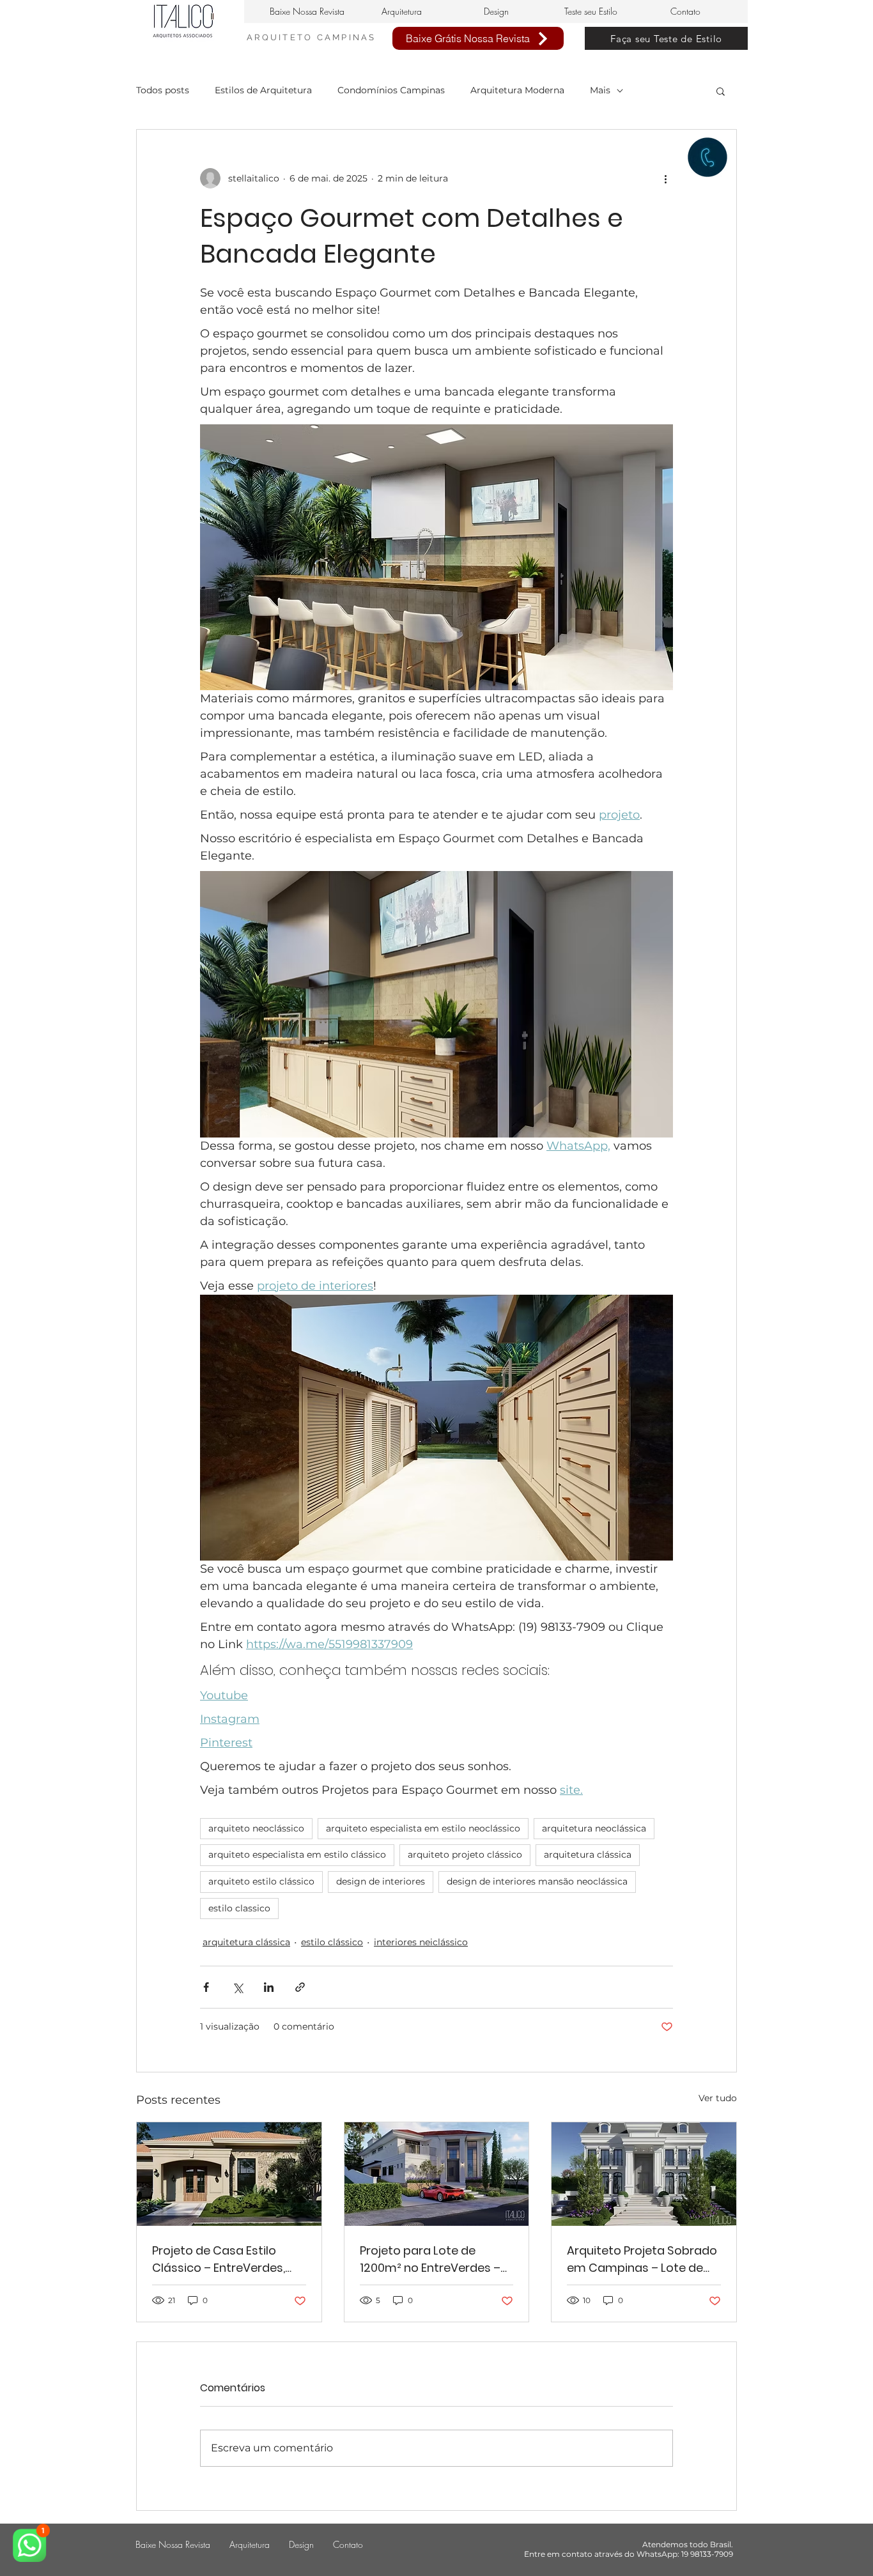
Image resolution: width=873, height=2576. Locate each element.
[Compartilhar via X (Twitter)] (237, 1987)
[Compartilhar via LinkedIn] (269, 1987)
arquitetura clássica (588, 1855)
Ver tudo (718, 2098)
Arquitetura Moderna (517, 90)
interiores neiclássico (421, 1942)
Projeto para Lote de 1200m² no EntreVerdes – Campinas (430, 2259)
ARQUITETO (282, 37)
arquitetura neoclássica (594, 1828)
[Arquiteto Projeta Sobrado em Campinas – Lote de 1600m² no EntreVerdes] (644, 2174)
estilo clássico (332, 1942)
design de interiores (381, 1881)
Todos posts (163, 90)
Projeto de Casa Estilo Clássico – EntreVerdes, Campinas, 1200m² (219, 2259)
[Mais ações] (665, 178)
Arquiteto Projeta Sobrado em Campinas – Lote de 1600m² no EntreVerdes (642, 2259)
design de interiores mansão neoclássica (537, 1881)
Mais (600, 90)
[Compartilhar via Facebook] (206, 1987)
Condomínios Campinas (391, 90)
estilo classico (239, 1908)
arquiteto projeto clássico (465, 1855)
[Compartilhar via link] (300, 1987)
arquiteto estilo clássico (261, 1881)
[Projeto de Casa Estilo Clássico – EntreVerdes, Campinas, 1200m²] (229, 2174)
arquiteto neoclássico (256, 1828)
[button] (721, 91)
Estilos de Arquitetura (263, 90)
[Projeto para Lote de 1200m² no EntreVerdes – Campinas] (437, 2174)
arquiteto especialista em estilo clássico (297, 1855)
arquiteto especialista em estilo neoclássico (423, 1828)
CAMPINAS (347, 37)
